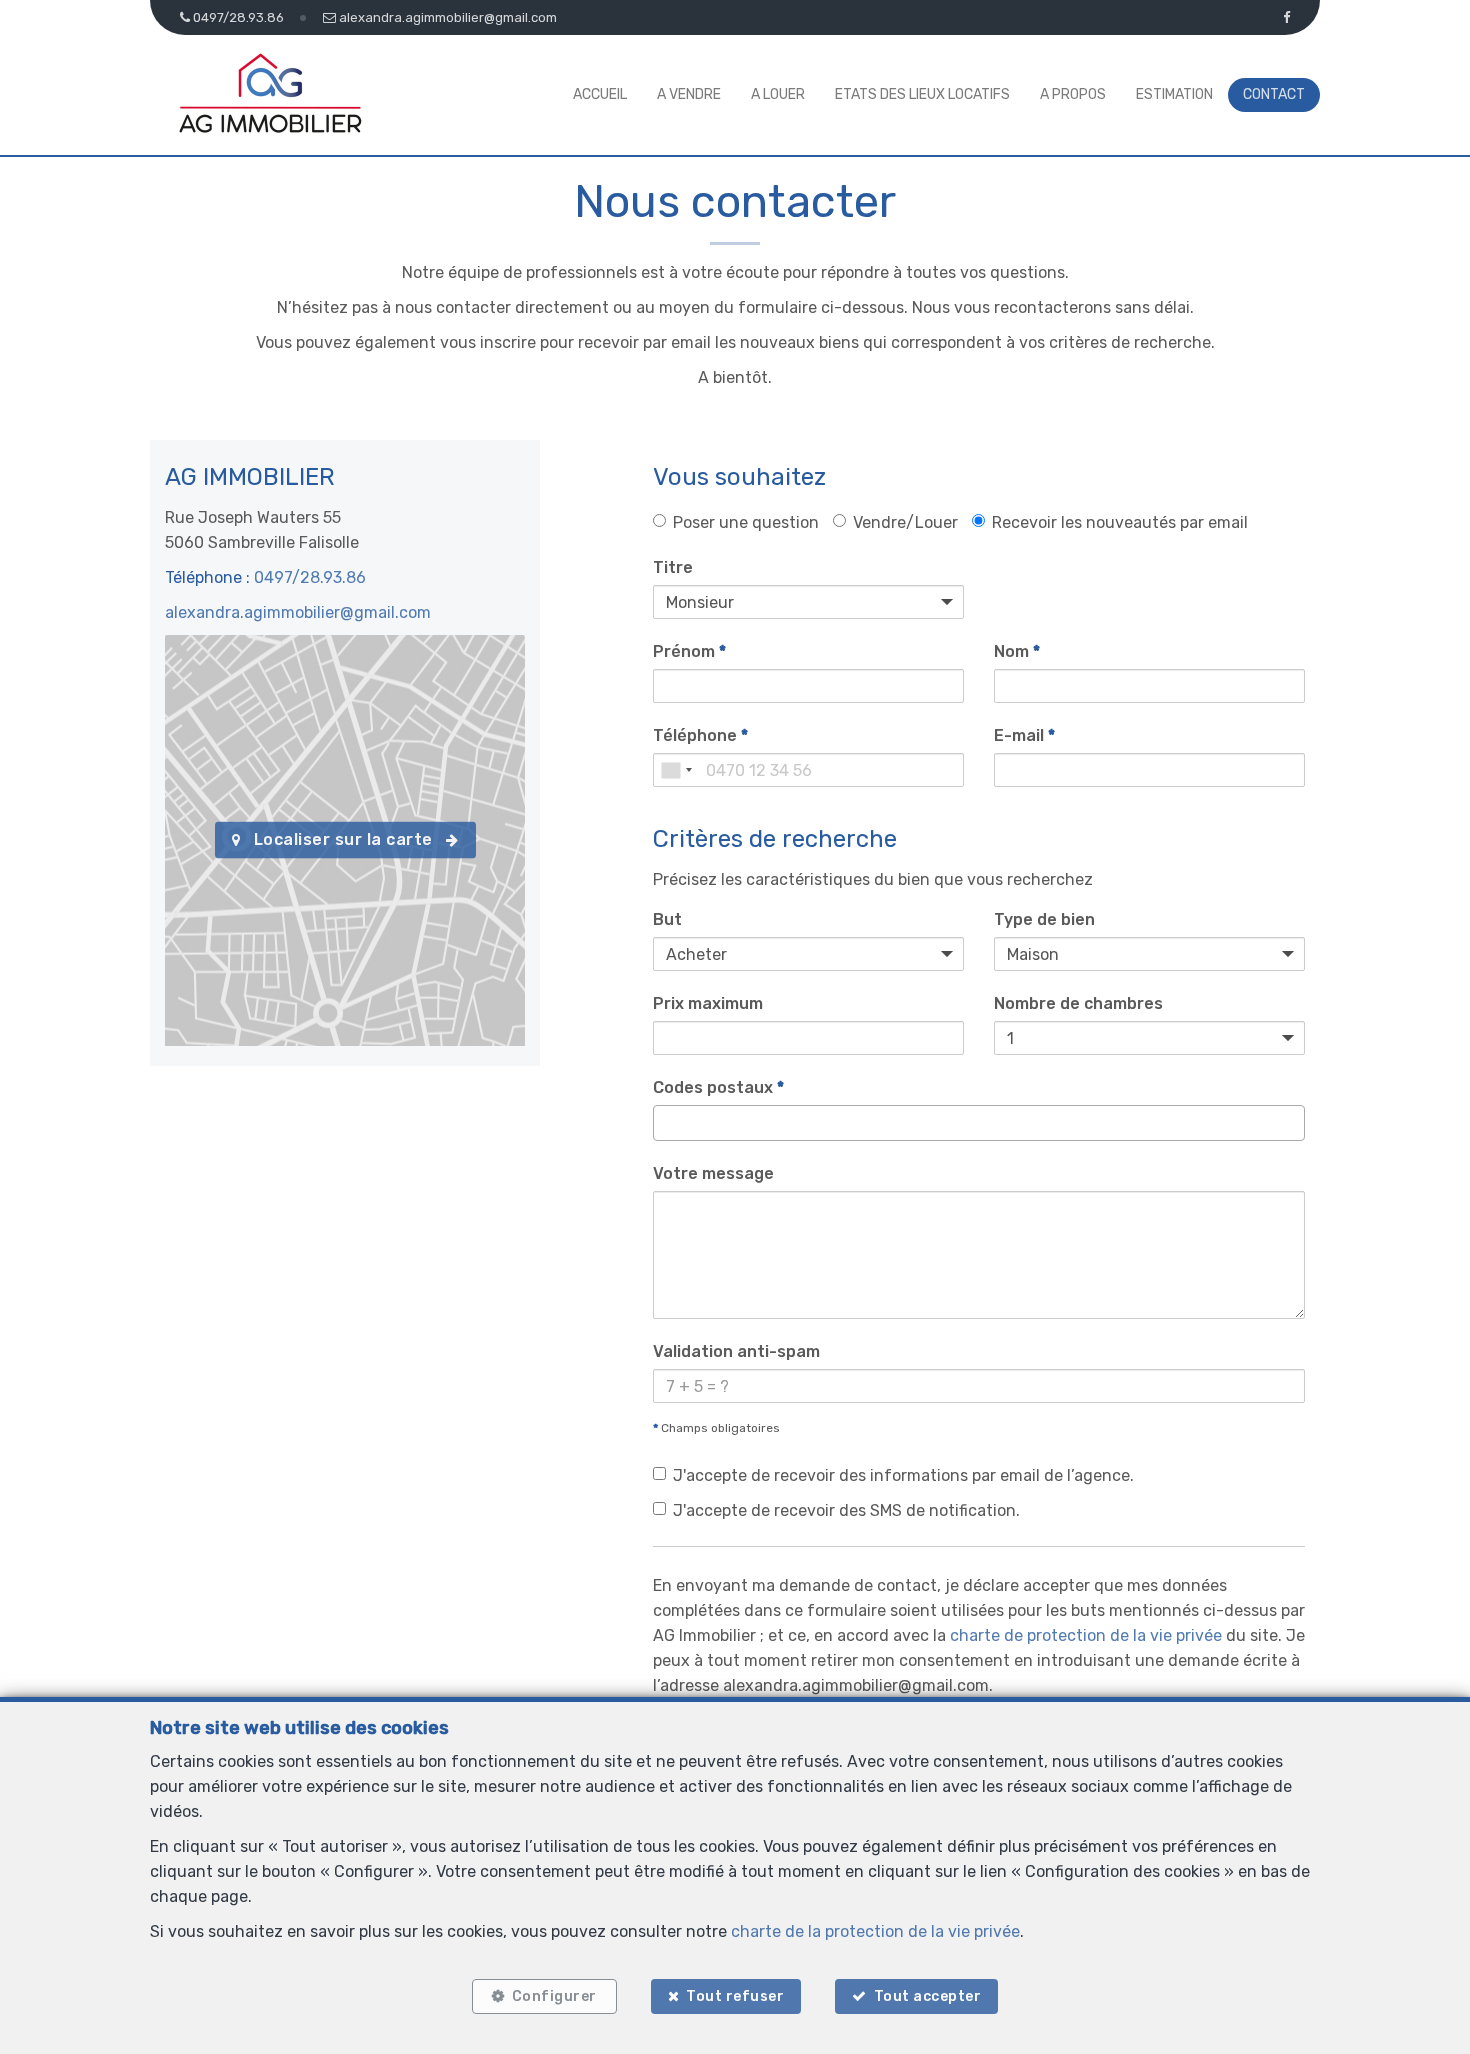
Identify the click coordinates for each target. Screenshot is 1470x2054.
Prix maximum (708, 1003)
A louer (778, 94)
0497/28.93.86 (310, 577)
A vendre (689, 94)
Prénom (689, 651)
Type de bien (1044, 919)
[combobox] (676, 770)
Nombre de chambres (1078, 1003)
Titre (673, 567)
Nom (1017, 651)
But (667, 919)
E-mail (1024, 735)
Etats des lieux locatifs (922, 94)
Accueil (600, 94)
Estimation (1174, 94)
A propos (1073, 94)
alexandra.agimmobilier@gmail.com (298, 612)
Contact (1274, 94)
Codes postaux (718, 1087)
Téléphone (700, 735)
